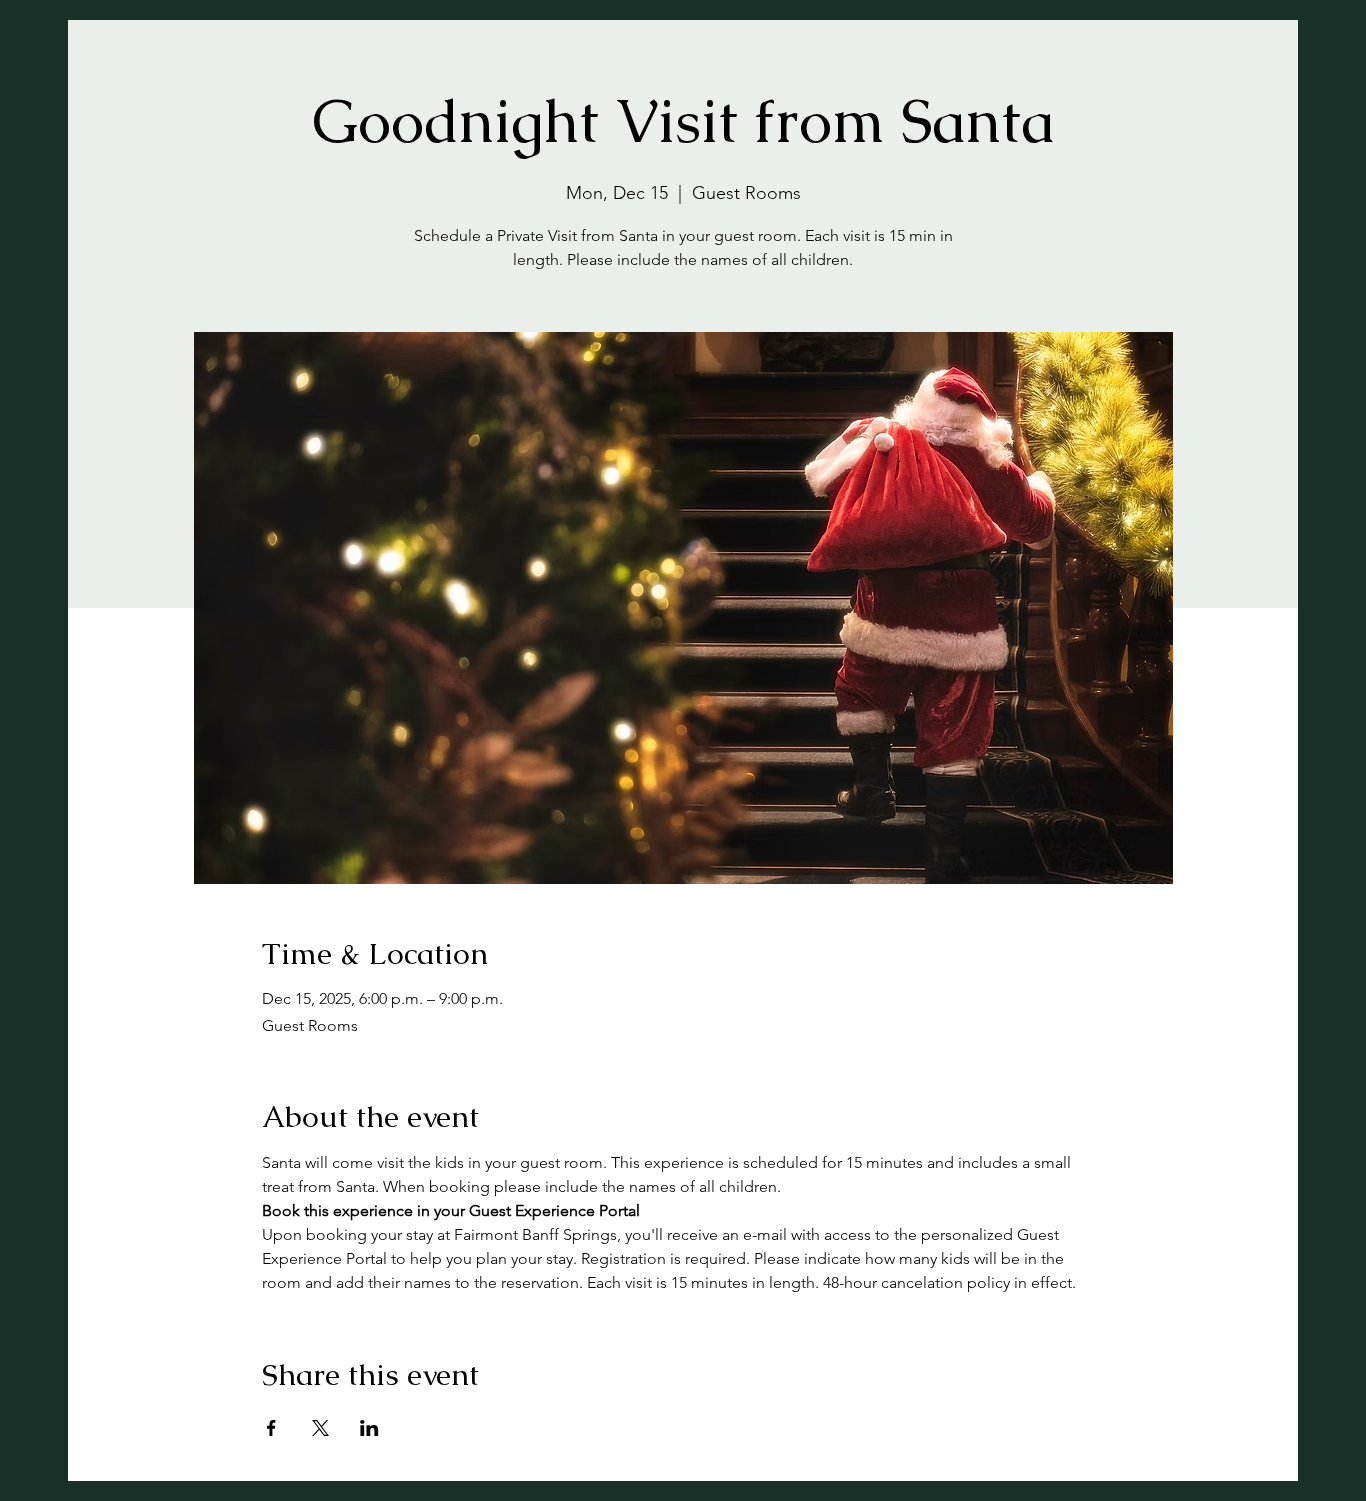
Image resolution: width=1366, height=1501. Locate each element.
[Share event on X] (320, 1428)
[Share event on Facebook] (271, 1428)
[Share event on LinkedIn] (369, 1428)
